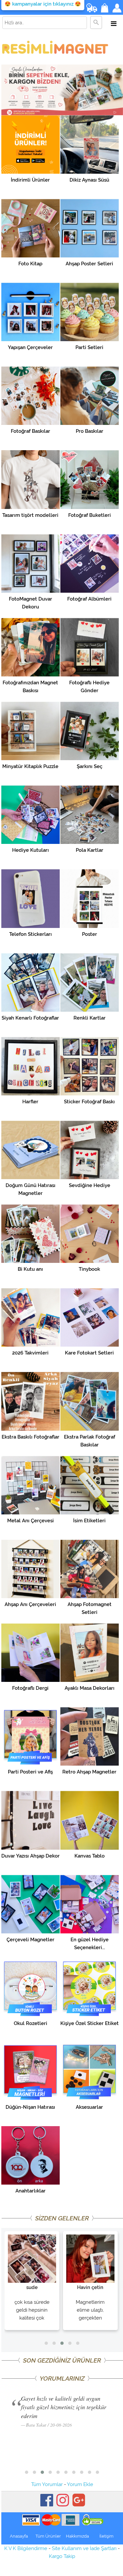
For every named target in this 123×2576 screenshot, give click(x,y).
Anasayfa (19, 2536)
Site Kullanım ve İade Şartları (84, 2548)
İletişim (106, 2536)
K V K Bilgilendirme (26, 2548)
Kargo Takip (62, 2556)
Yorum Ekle (80, 2484)
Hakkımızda (77, 2536)
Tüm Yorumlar (47, 2484)
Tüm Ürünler (48, 2536)
